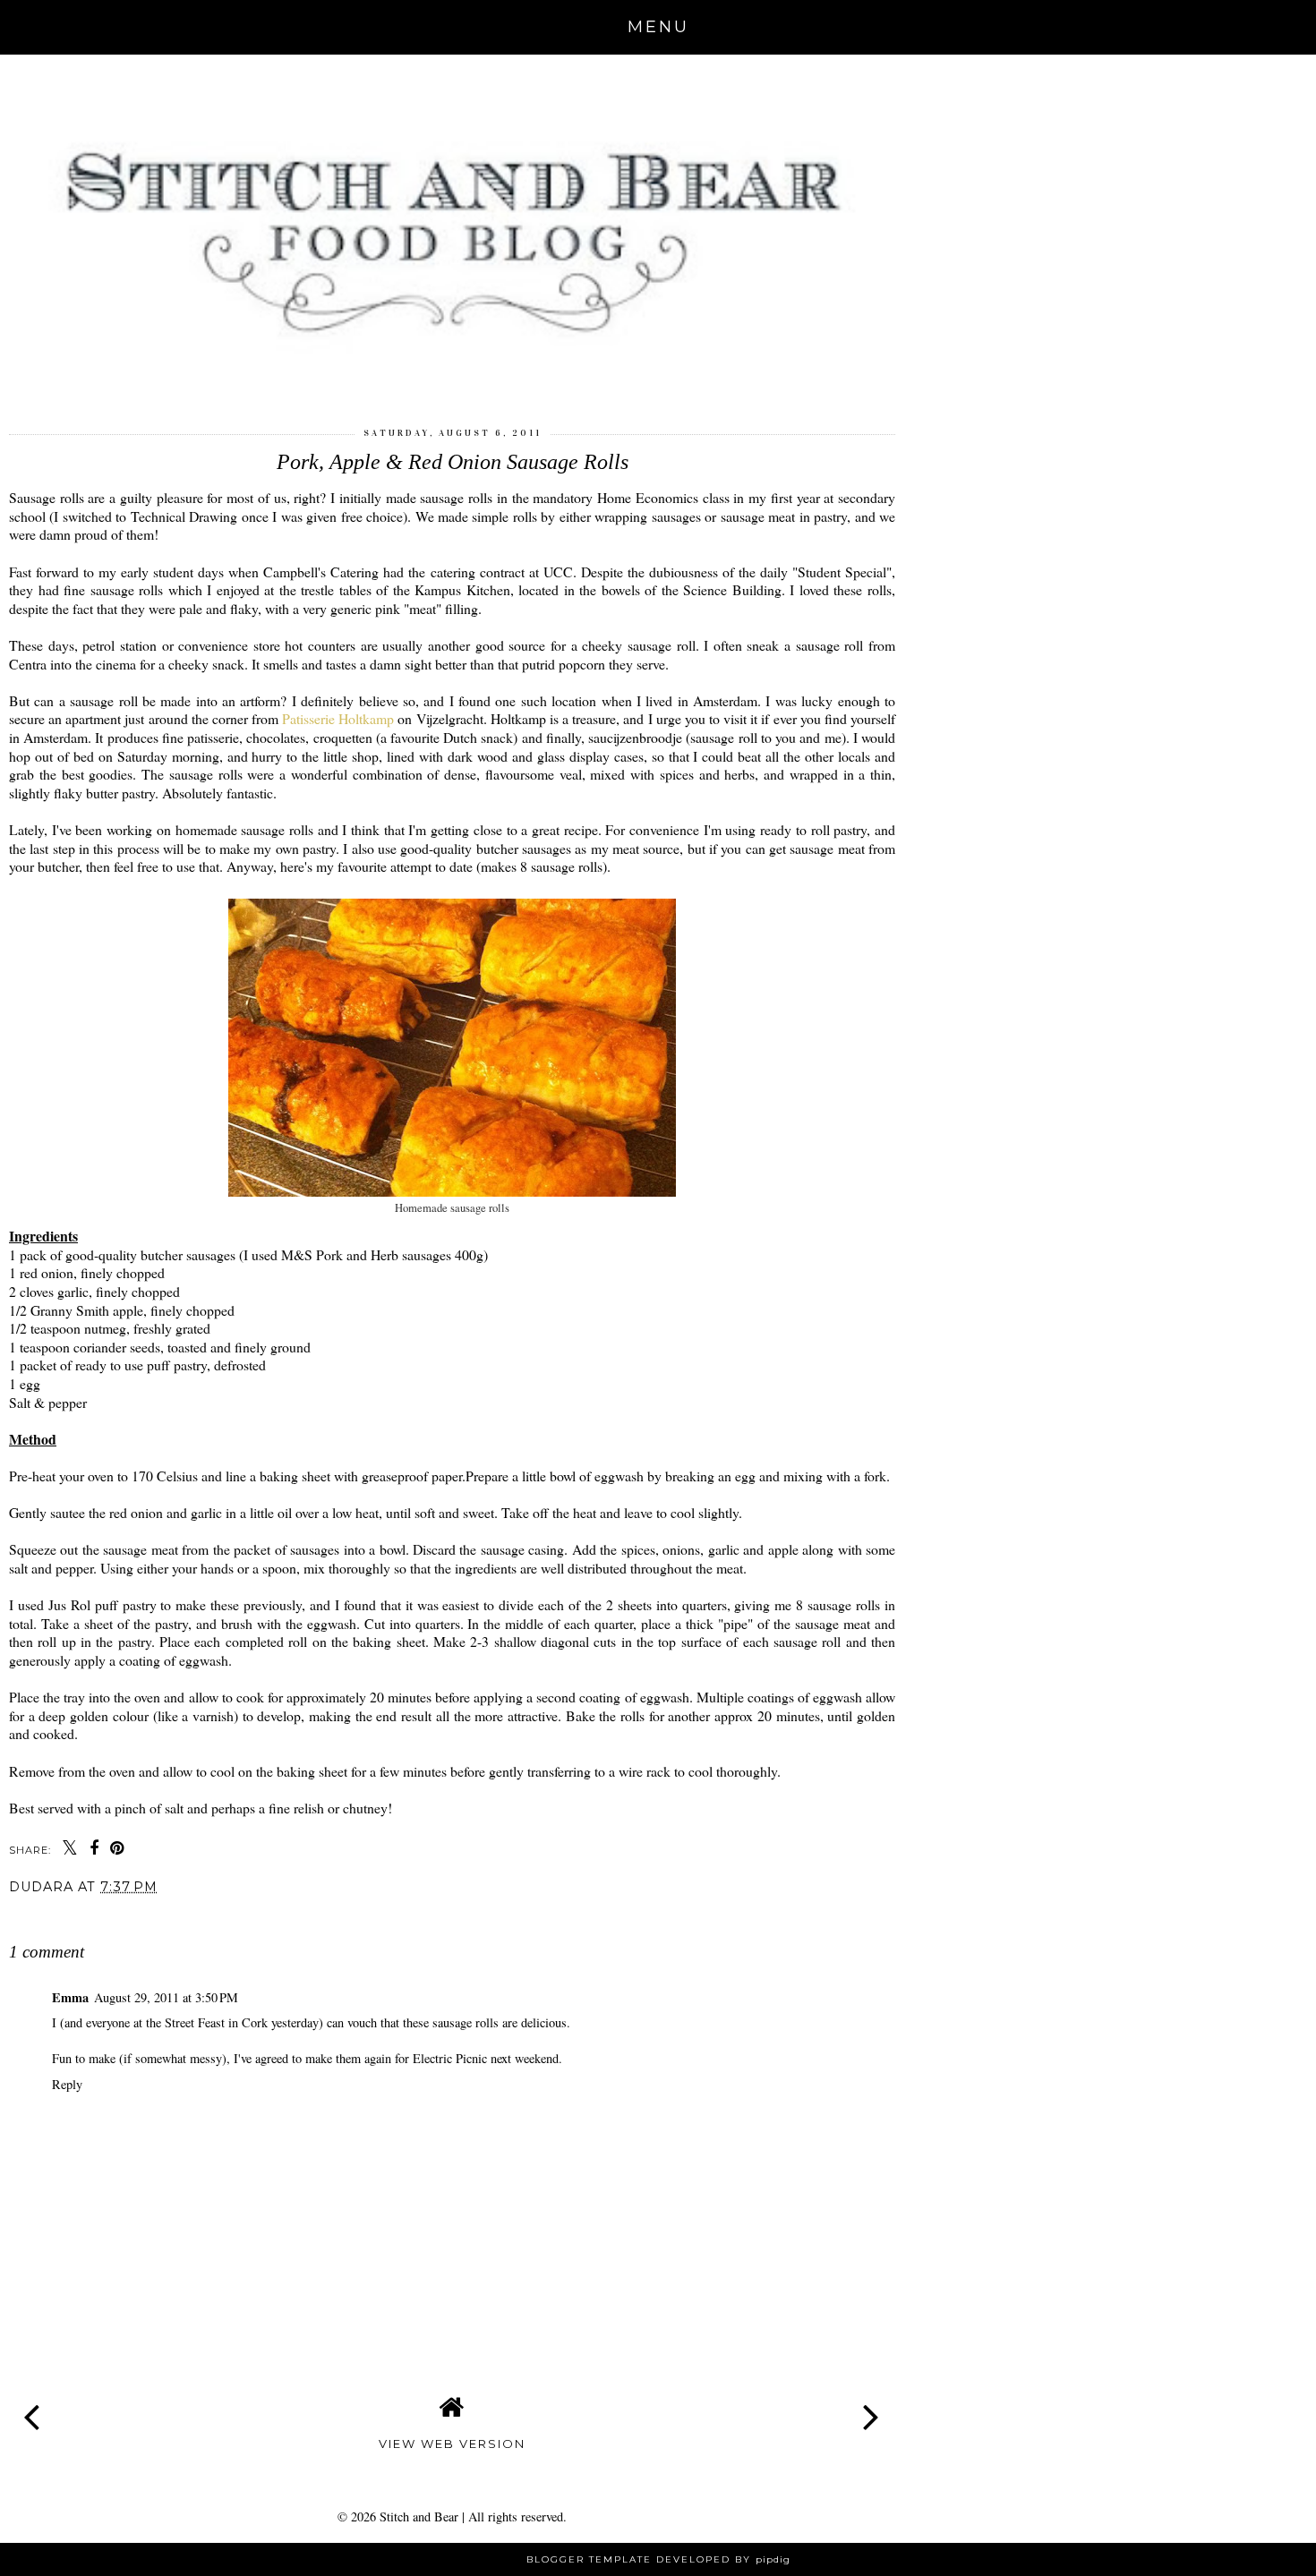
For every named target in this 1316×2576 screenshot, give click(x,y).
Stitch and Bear (419, 2516)
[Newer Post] (32, 2402)
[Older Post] (872, 2402)
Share (39, 1917)
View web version (452, 2444)
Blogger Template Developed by (658, 2559)
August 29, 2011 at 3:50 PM (166, 1997)
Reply (67, 2084)
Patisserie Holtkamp (338, 718)
